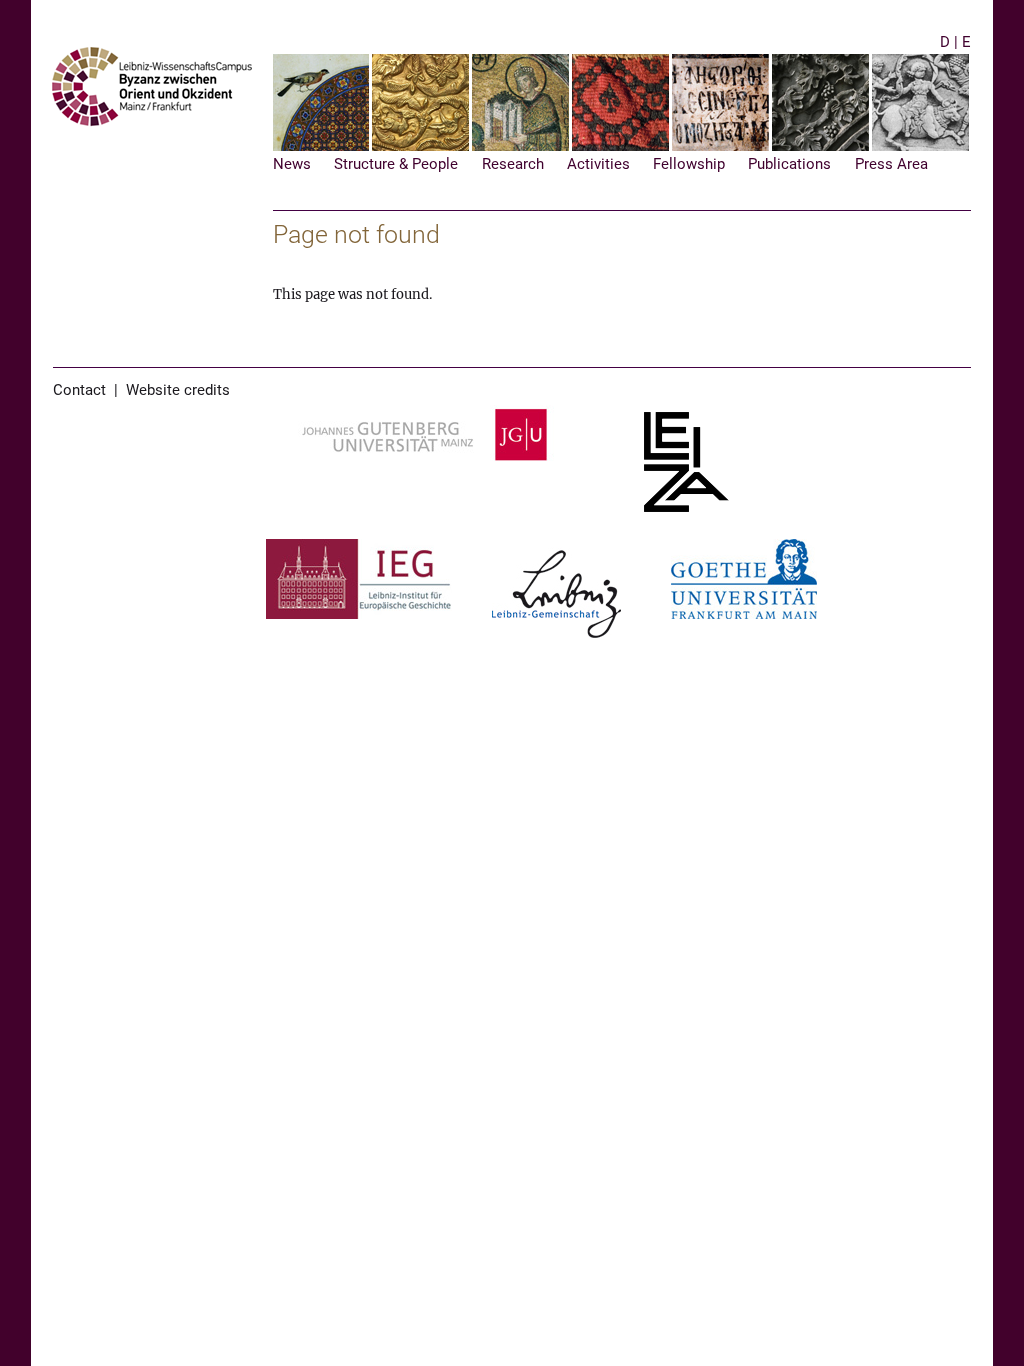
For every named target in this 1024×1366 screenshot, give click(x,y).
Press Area (891, 164)
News (292, 164)
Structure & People (396, 164)
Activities (598, 164)
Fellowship (689, 164)
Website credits (178, 390)
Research (513, 164)
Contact (79, 390)
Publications (789, 164)
